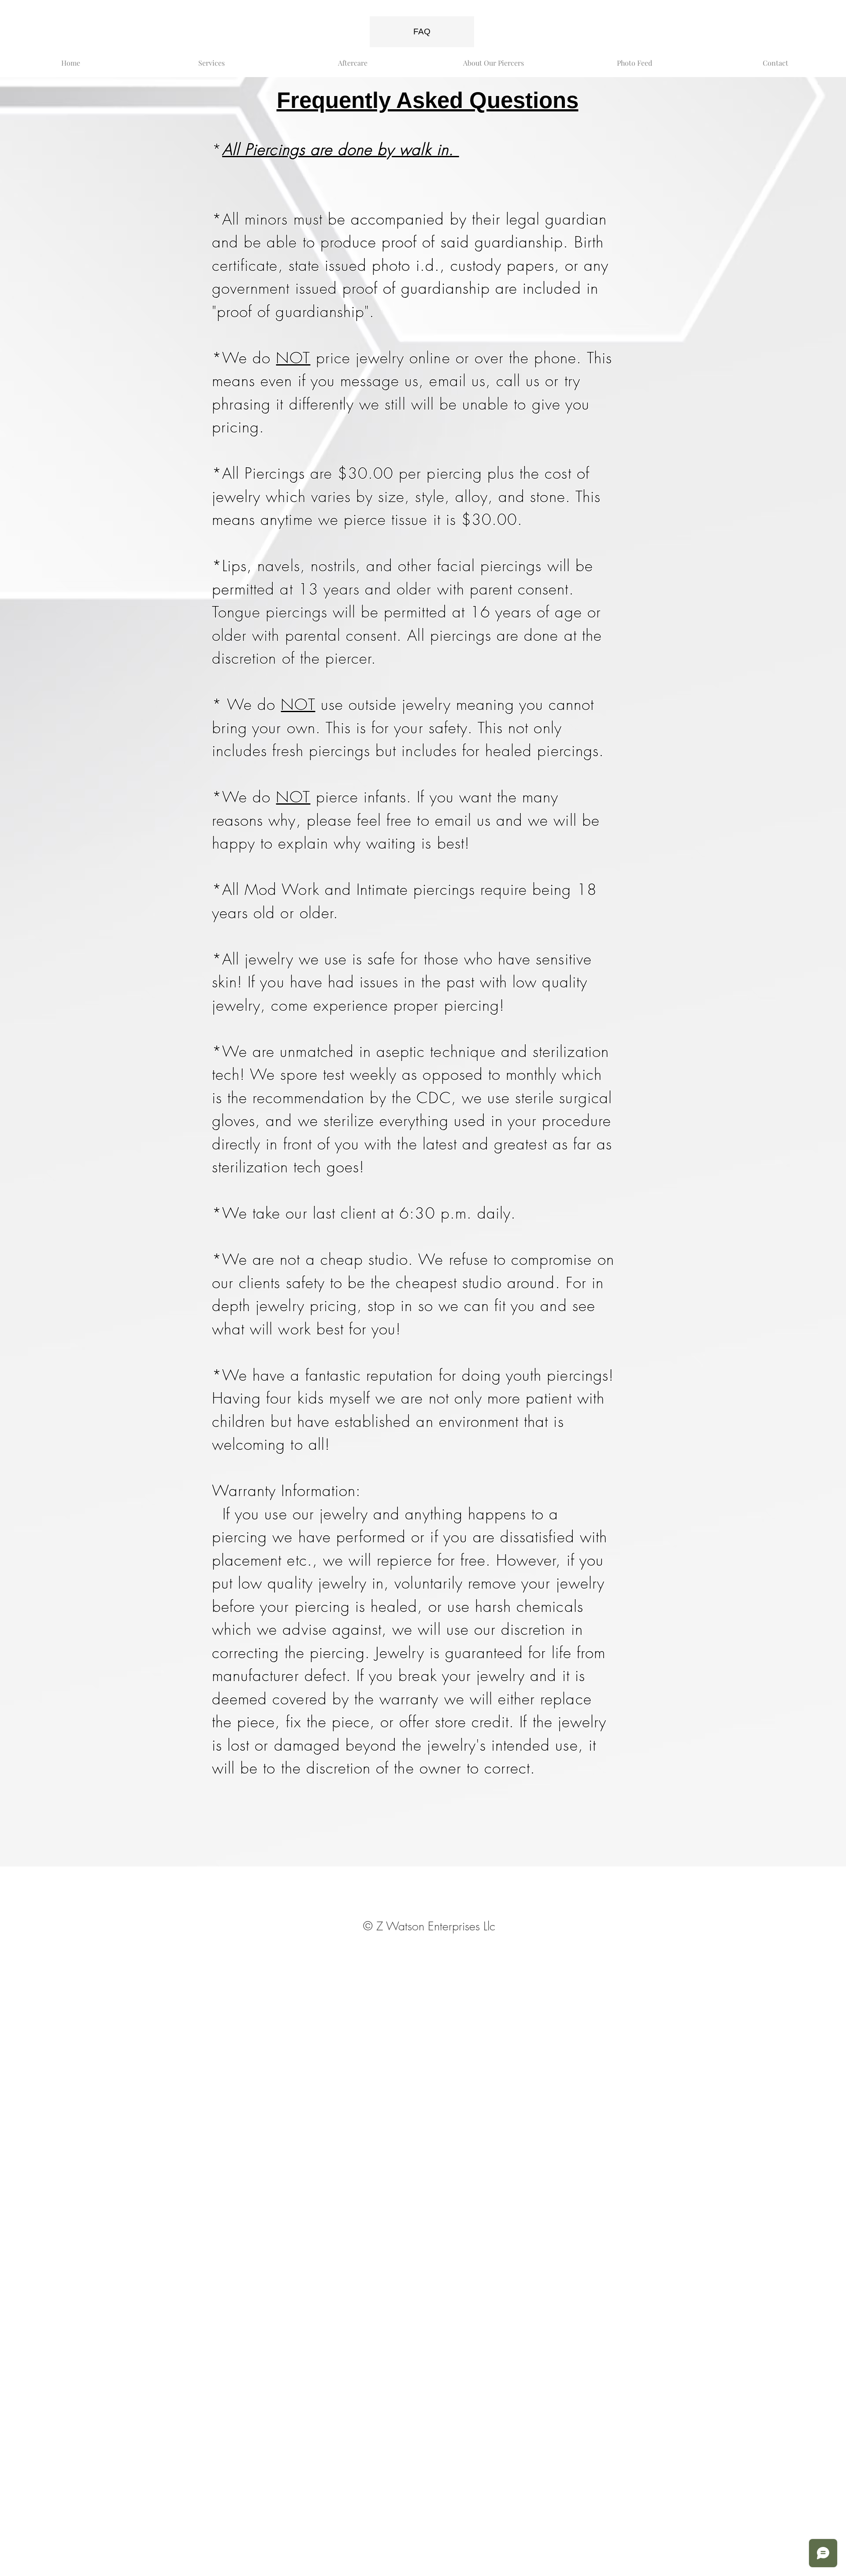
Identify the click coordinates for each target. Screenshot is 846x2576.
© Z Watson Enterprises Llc (429, 1926)
